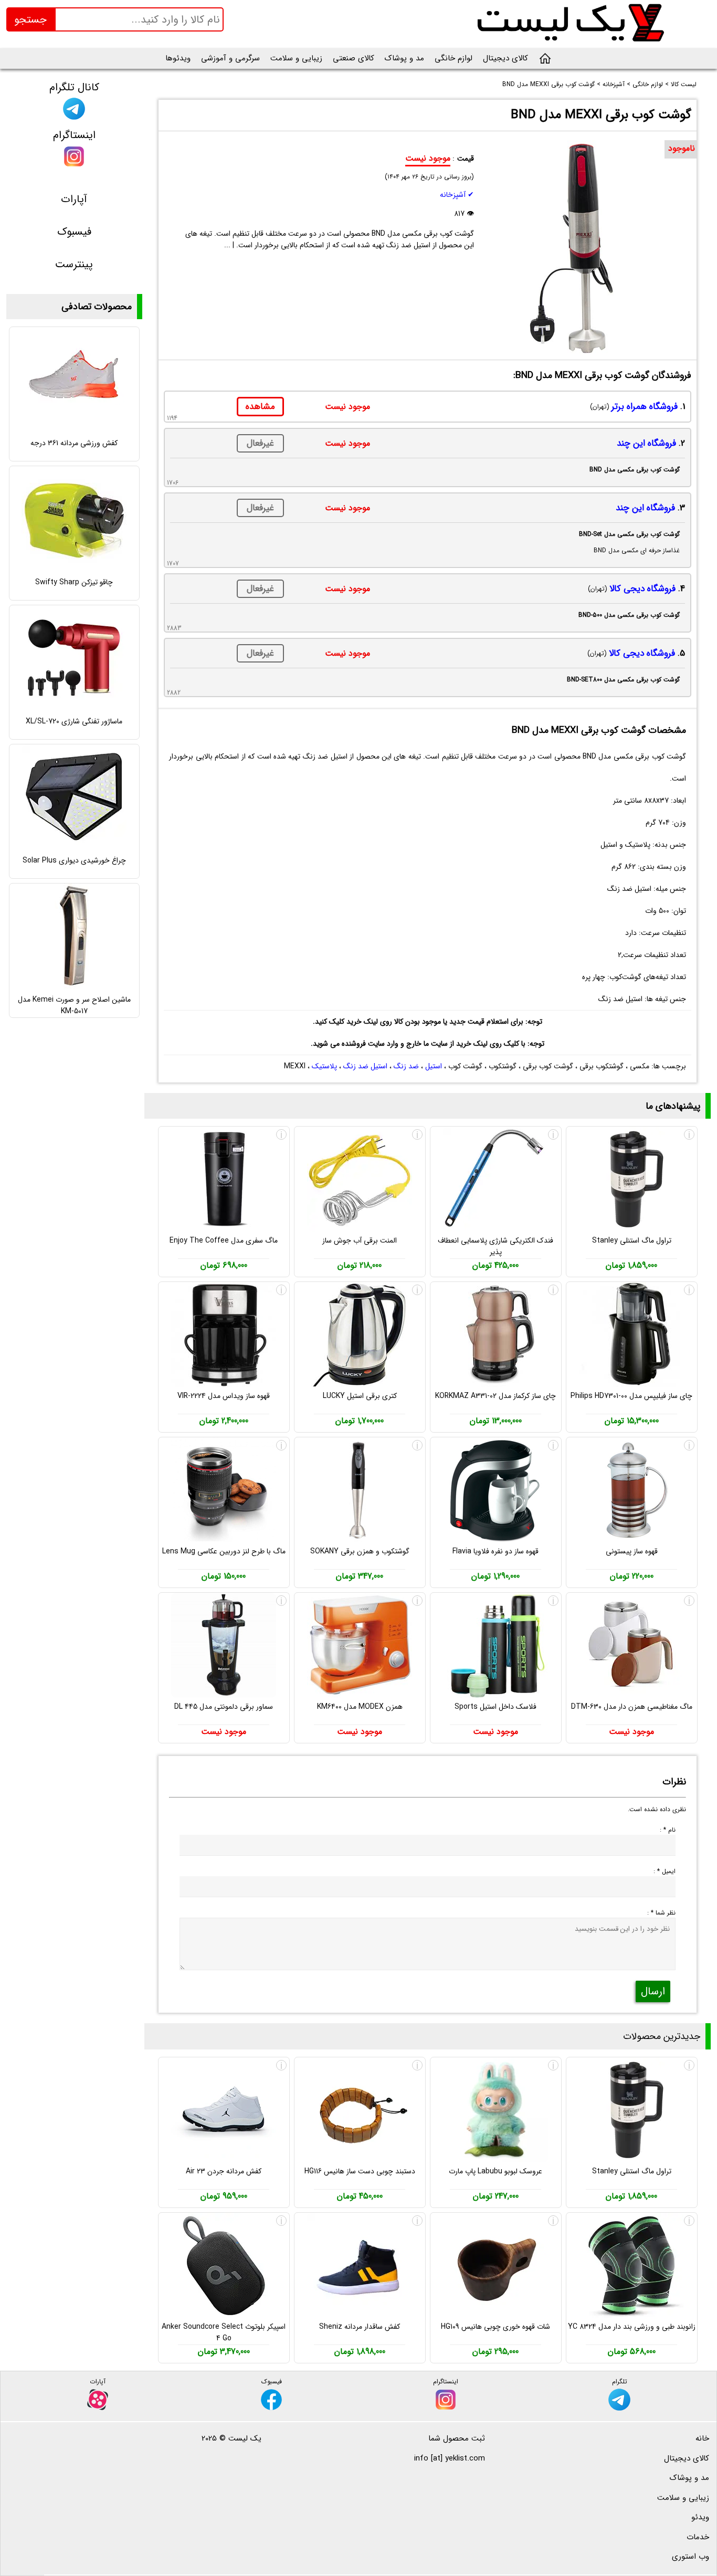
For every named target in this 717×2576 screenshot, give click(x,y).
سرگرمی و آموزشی (230, 58)
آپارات (74, 199)
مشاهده (260, 407)
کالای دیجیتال (505, 58)
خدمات (698, 2537)
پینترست (74, 264)
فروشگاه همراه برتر (645, 407)
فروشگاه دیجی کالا (642, 589)
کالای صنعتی (354, 58)
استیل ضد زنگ (365, 1066)
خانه (702, 2438)
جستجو (30, 20)
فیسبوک (74, 232)
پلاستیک (324, 1066)
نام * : (668, 1830)
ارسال (653, 1991)
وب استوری (690, 2557)
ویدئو (700, 2517)
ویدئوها (178, 58)
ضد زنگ (406, 1066)
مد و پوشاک (404, 58)
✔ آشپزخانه (457, 195)
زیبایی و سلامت (296, 58)
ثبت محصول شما (457, 2438)
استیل (434, 1066)
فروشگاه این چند (646, 443)
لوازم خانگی (454, 58)
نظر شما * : (661, 1913)
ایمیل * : (665, 1871)
